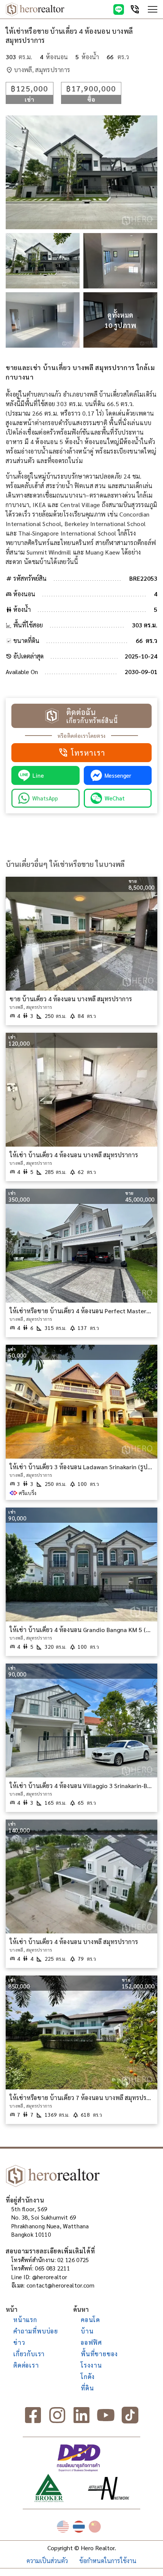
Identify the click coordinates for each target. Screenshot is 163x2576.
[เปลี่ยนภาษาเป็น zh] (95, 2527)
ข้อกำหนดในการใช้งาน (108, 2561)
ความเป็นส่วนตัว (47, 2561)
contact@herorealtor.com (61, 2285)
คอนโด (90, 2320)
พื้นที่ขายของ (99, 2354)
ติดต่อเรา (26, 2365)
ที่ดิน (87, 2388)
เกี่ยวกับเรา (29, 2354)
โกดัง (88, 2377)
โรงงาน (91, 2365)
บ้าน (87, 2331)
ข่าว (19, 2342)
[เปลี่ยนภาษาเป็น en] (63, 2527)
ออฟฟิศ (91, 2342)
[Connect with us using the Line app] (119, 9)
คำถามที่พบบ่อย (36, 2331)
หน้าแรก (25, 2320)
